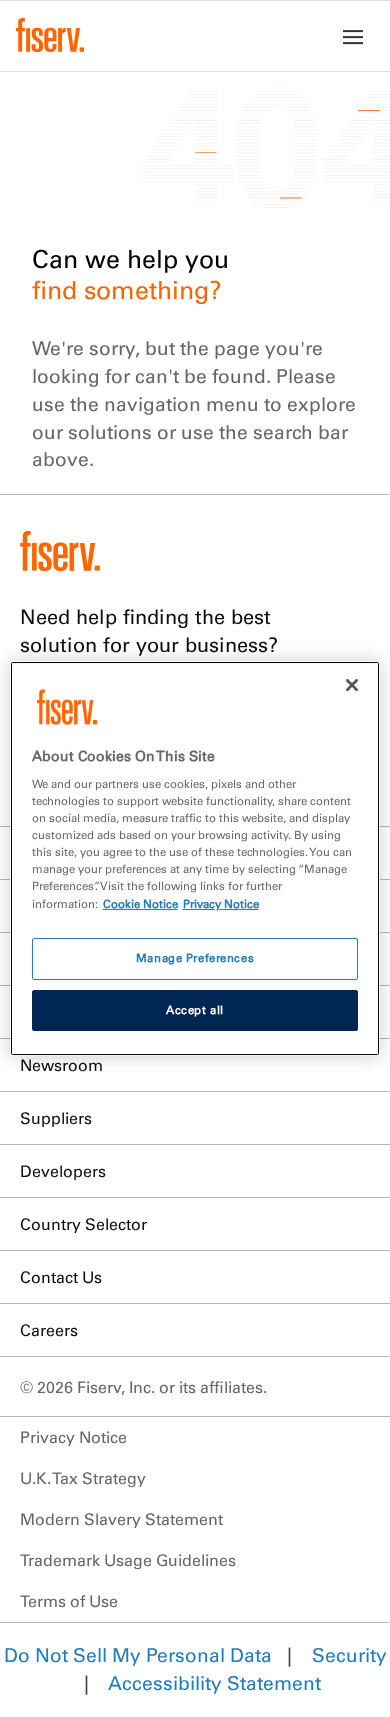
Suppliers (56, 1118)
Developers (63, 1171)
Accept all (195, 1010)
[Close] (352, 685)
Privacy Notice (73, 1437)
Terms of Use (69, 1601)
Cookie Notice (140, 904)
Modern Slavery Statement (121, 1519)
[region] (195, 859)
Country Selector (83, 1224)
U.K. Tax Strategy (83, 1478)
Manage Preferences (195, 958)
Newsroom (61, 1065)
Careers (49, 1330)
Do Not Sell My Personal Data (138, 1655)
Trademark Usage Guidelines (128, 1560)
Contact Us (61, 1277)
